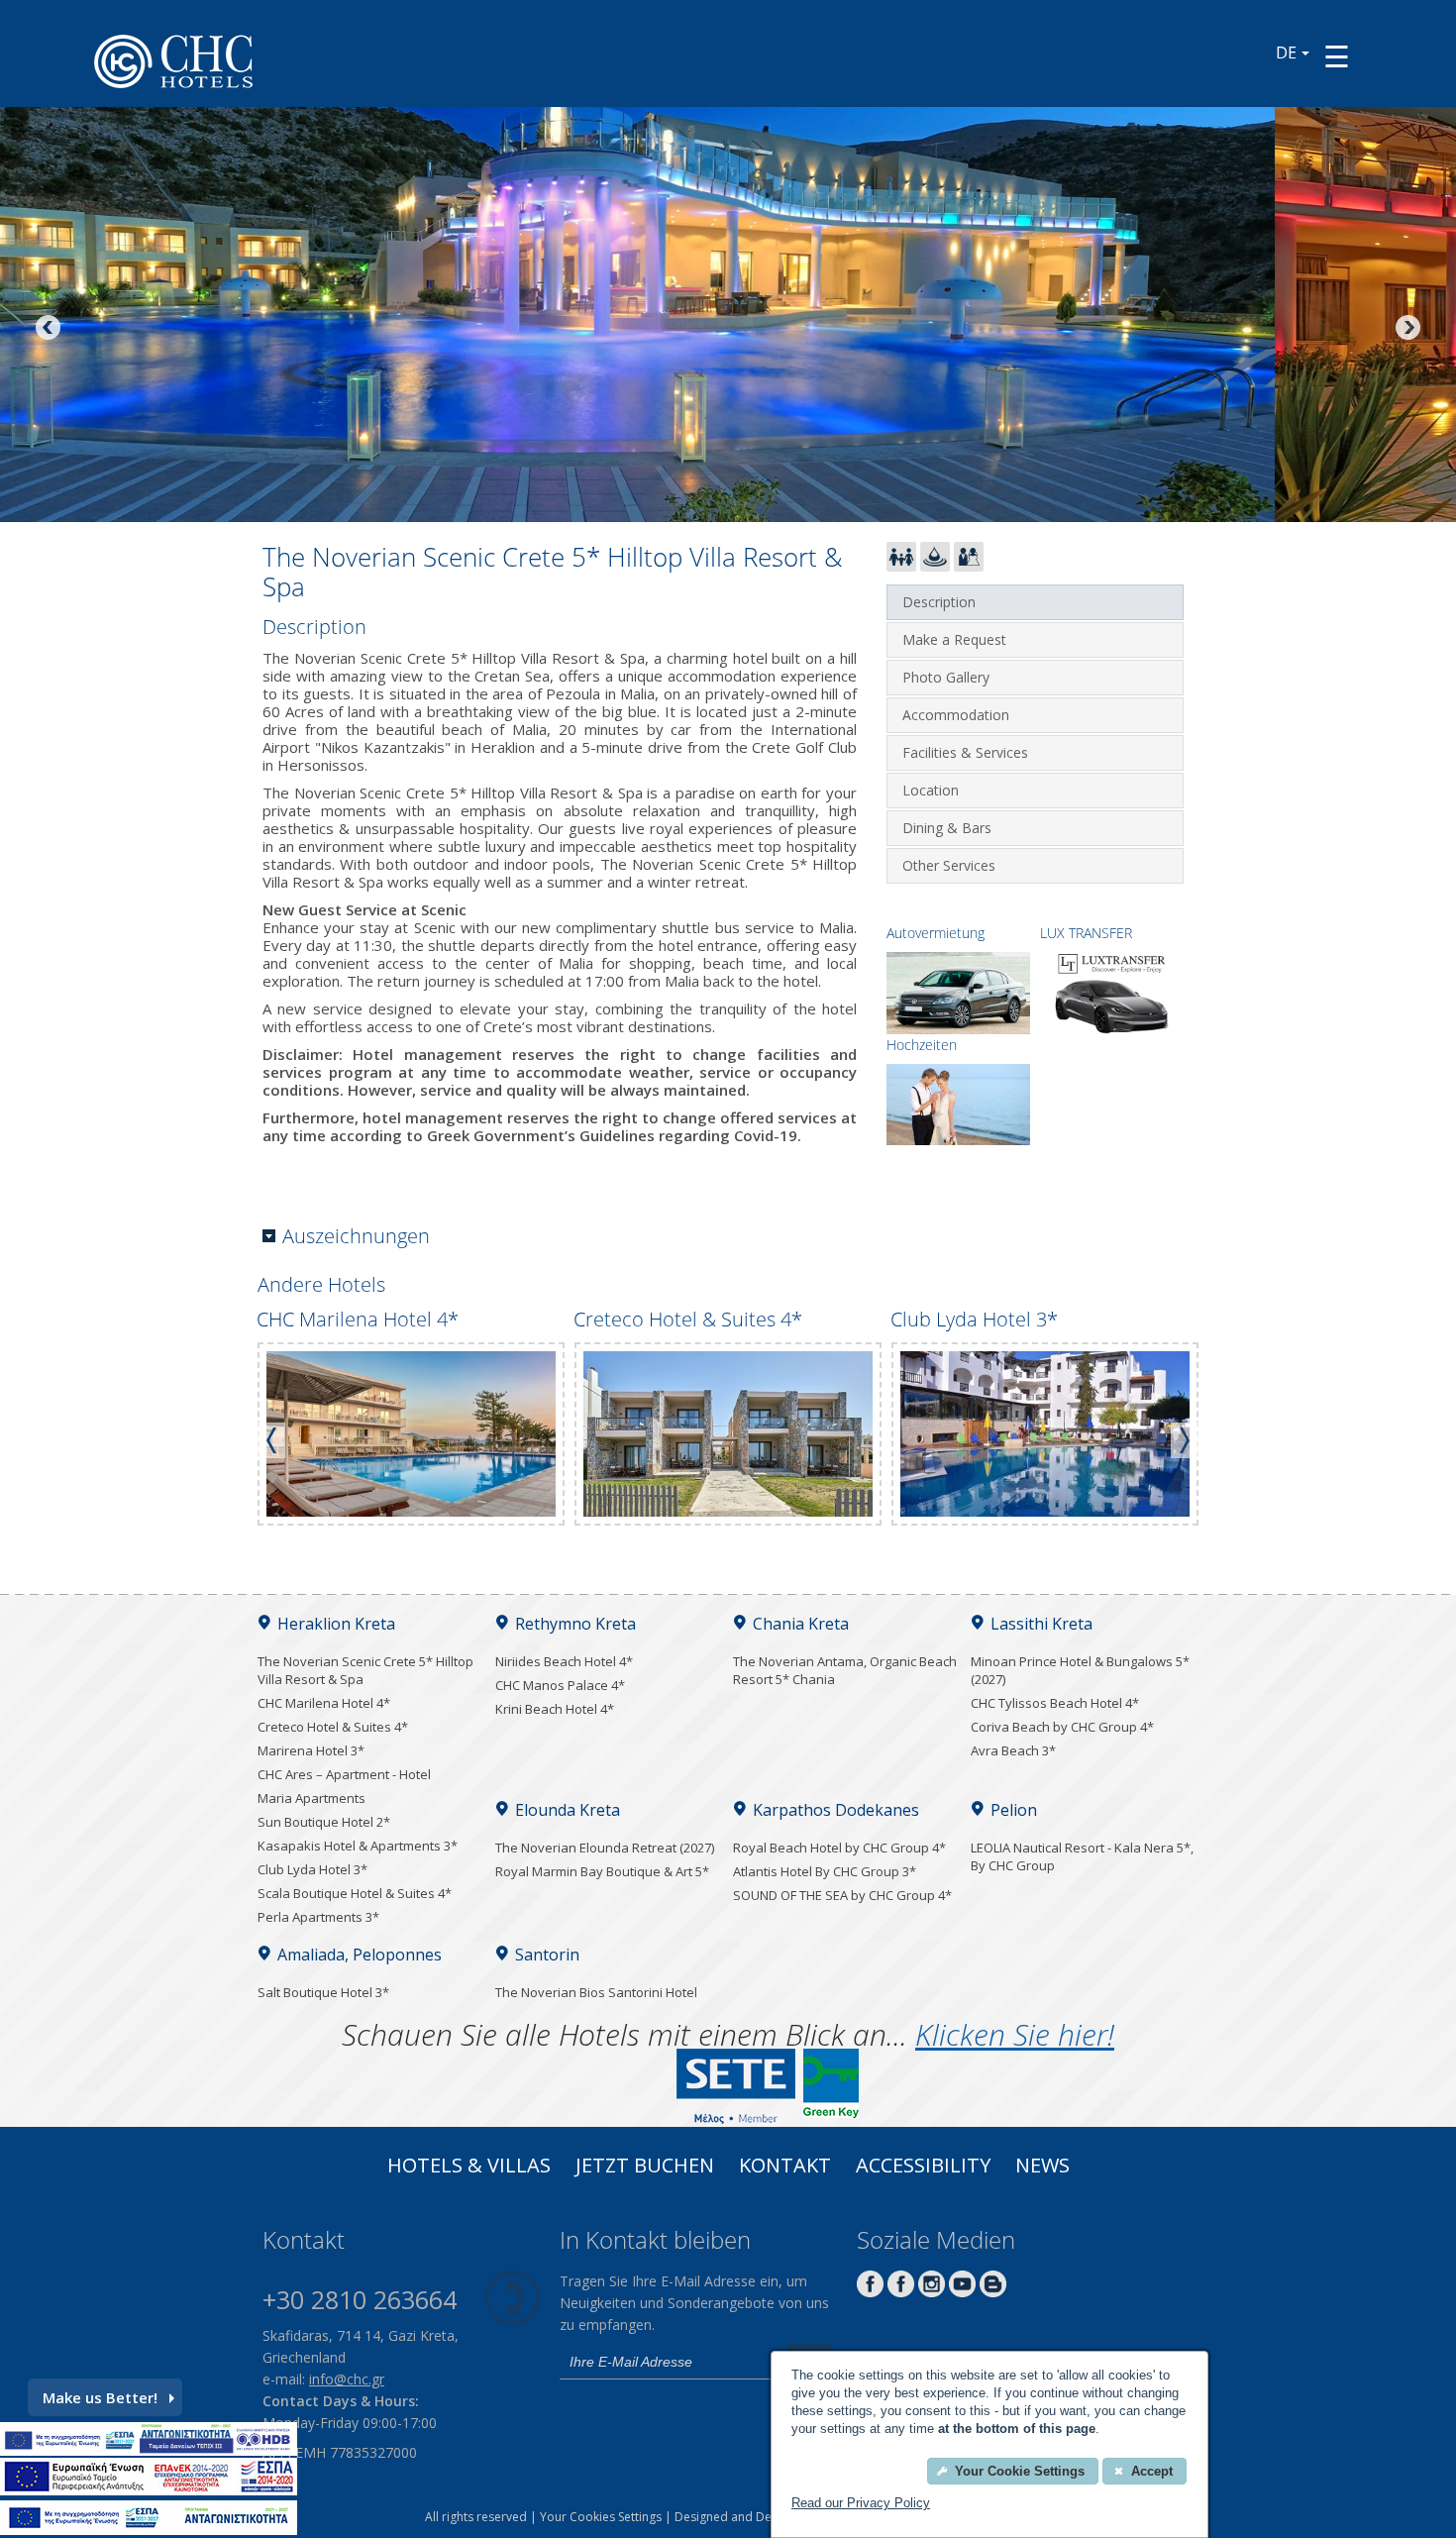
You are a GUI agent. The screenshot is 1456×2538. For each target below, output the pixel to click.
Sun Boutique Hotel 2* (324, 1822)
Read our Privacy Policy (861, 2503)
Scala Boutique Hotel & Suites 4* (355, 1893)
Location (931, 790)
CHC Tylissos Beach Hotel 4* (1055, 1703)
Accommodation (956, 715)
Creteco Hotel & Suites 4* (333, 1727)
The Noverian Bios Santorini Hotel (596, 1992)
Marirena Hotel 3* (311, 1750)
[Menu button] (1337, 56)
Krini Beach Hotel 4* (555, 1709)
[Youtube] (962, 2292)
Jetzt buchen (645, 2168)
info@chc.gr (347, 2379)
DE (1286, 53)
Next (1406, 329)
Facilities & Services (965, 752)
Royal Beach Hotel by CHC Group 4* (839, 1848)
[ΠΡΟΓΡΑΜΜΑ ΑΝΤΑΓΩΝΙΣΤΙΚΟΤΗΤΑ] (149, 2450)
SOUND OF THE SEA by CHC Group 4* (842, 1895)
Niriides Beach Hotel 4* (564, 1661)
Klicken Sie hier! (1015, 2034)
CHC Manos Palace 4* (560, 1685)
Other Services (949, 865)
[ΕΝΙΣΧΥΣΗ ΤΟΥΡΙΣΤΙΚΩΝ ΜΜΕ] (149, 2489)
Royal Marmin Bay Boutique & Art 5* (602, 1871)
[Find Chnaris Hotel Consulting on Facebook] (870, 2292)
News (1042, 2168)
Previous (50, 329)
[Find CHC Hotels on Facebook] (901, 2292)
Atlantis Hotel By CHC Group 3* (825, 1871)
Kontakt (785, 2168)
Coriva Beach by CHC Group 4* (1062, 1727)
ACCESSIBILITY (923, 2168)
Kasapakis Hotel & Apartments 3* (358, 1846)
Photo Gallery (946, 677)
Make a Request (954, 639)
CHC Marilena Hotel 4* (324, 1703)
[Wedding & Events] (969, 566)
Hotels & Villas (469, 2168)
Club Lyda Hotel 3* (312, 1869)
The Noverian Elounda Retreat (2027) (605, 1848)
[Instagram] (932, 2292)
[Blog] (993, 2292)
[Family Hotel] (901, 566)
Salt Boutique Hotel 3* (323, 1992)
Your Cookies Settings (601, 2517)
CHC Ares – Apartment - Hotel (344, 1774)
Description (939, 602)
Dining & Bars (947, 828)
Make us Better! (100, 2397)
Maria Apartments (312, 1798)
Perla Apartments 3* (318, 1917)
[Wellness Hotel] (935, 566)
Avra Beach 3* (1013, 1750)
